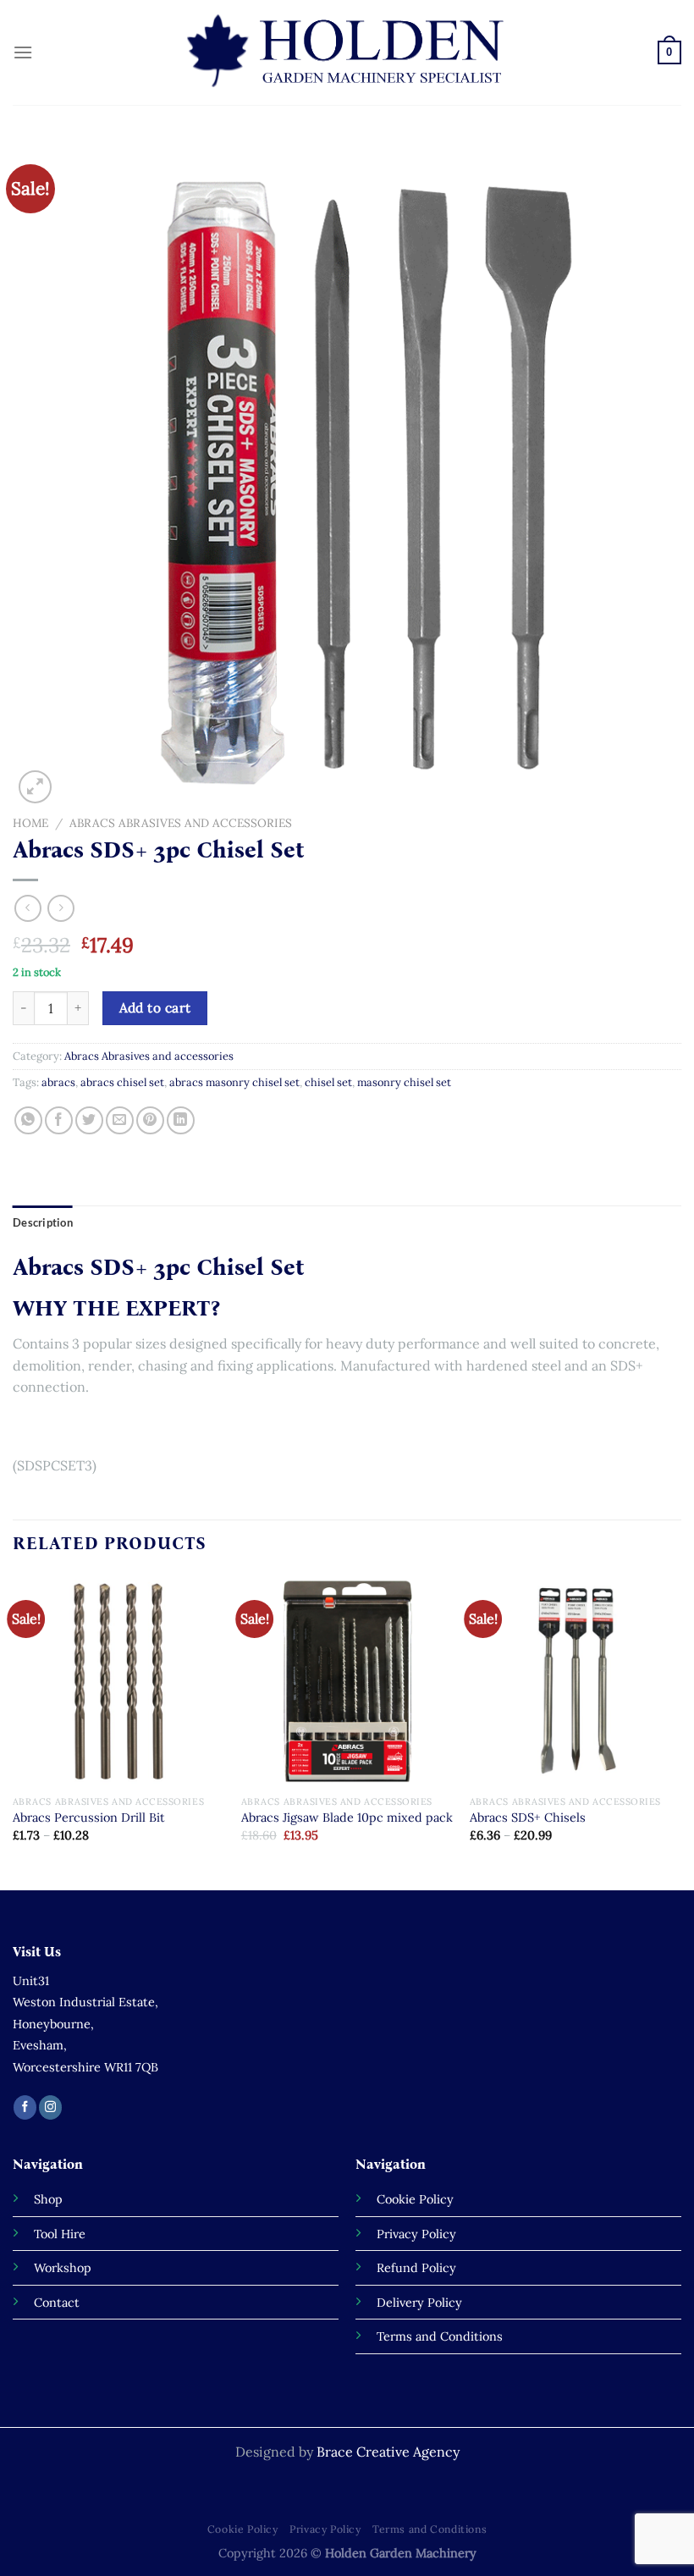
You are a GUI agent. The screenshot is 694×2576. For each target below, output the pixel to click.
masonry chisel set (404, 1082)
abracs (58, 1082)
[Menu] (23, 52)
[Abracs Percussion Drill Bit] (118, 1680)
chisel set (328, 1082)
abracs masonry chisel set (234, 1082)
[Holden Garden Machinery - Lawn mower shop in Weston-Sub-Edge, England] (347, 52)
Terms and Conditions (430, 2529)
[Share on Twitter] (89, 1120)
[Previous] (14, 1731)
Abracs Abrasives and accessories (181, 823)
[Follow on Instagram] (50, 2107)
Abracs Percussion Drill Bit (89, 1818)
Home (30, 823)
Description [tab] (43, 1222)
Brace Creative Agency (388, 2452)
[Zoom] (35, 787)
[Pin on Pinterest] (150, 1120)
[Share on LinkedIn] (181, 1120)
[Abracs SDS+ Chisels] (576, 1680)
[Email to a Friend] (120, 1120)
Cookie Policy (243, 2529)
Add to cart (155, 1007)
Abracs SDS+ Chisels (528, 1818)
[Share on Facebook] (59, 1120)
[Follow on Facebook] (25, 2107)
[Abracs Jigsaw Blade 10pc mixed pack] (347, 1680)
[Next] (680, 1731)
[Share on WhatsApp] (28, 1120)
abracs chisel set (122, 1082)
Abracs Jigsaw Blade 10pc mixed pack (347, 1818)
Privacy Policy (325, 2529)
